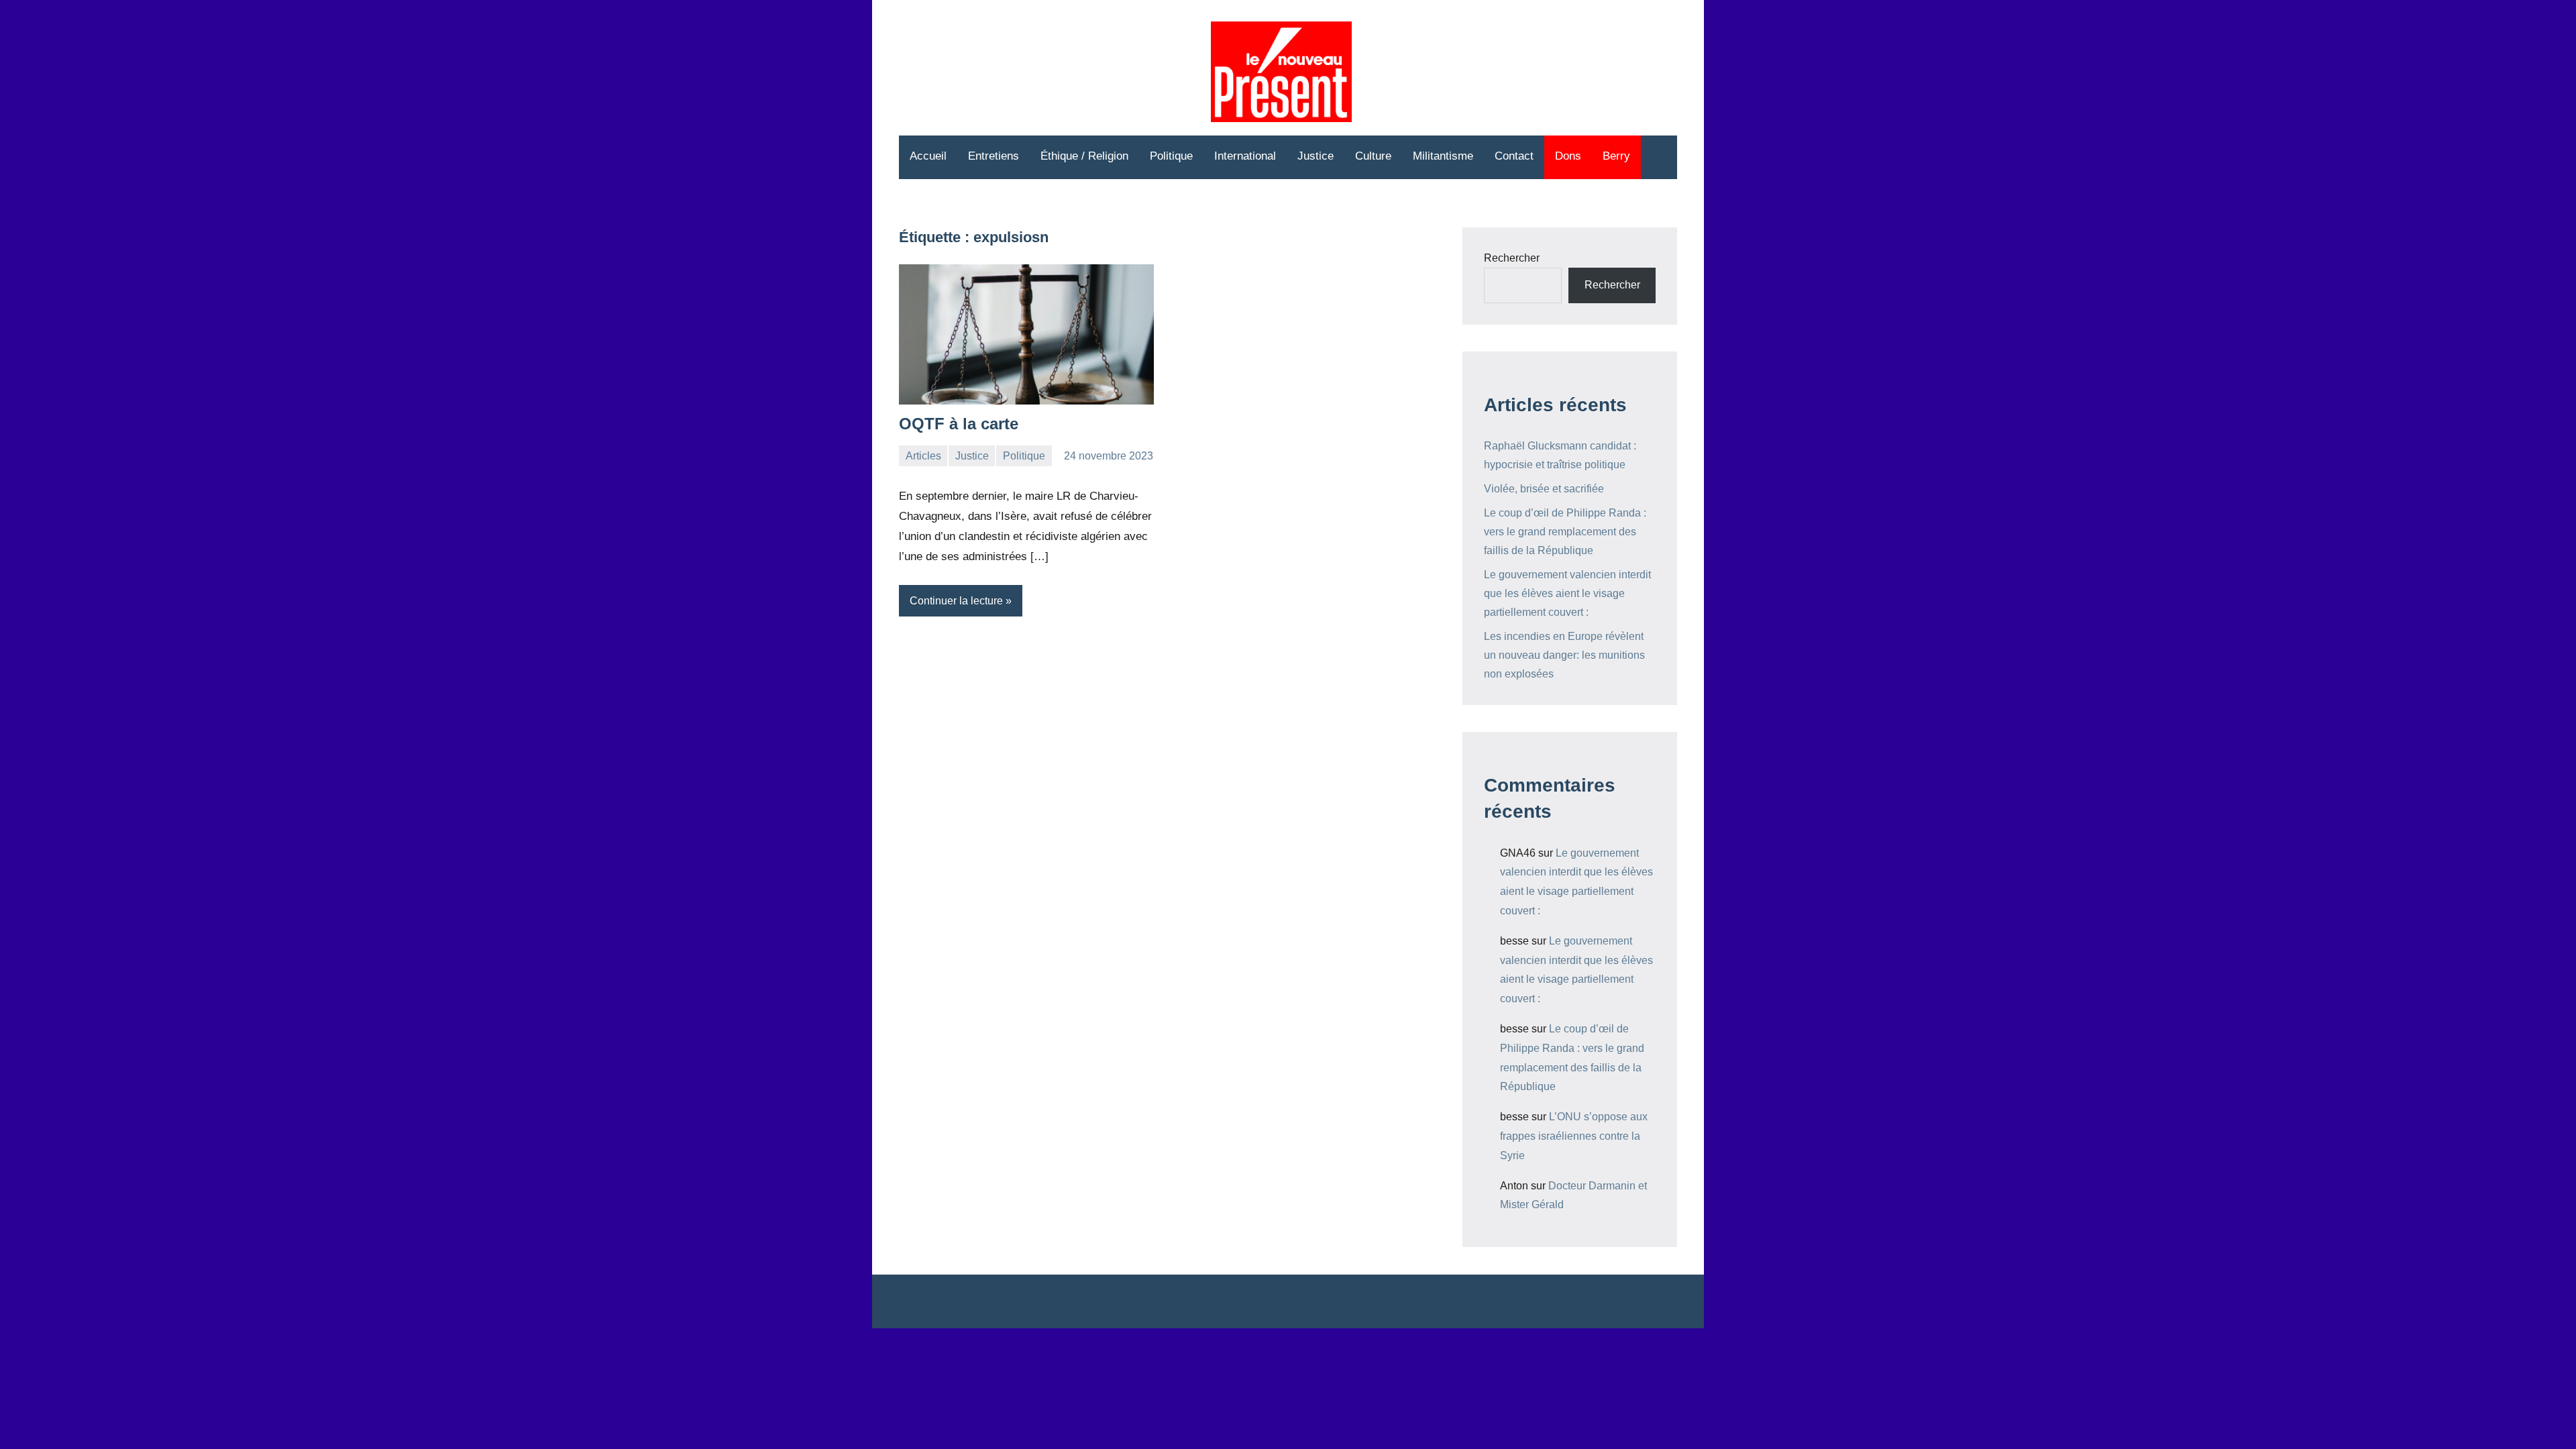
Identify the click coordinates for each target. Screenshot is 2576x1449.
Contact (1514, 156)
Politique (1171, 156)
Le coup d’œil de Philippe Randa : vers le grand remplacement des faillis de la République (1565, 532)
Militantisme (1443, 156)
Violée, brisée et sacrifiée (1544, 489)
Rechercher (1512, 258)
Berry (1616, 156)
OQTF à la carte (959, 424)
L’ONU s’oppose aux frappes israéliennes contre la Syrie (1574, 1136)
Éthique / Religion (1084, 156)
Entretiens (994, 156)
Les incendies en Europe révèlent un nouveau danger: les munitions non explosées (1564, 655)
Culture (1373, 156)
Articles (923, 456)
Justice (1316, 156)
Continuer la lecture (956, 601)
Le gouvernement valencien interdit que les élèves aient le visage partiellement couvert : (1567, 593)
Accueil (928, 156)
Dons (1568, 156)
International (1245, 156)
